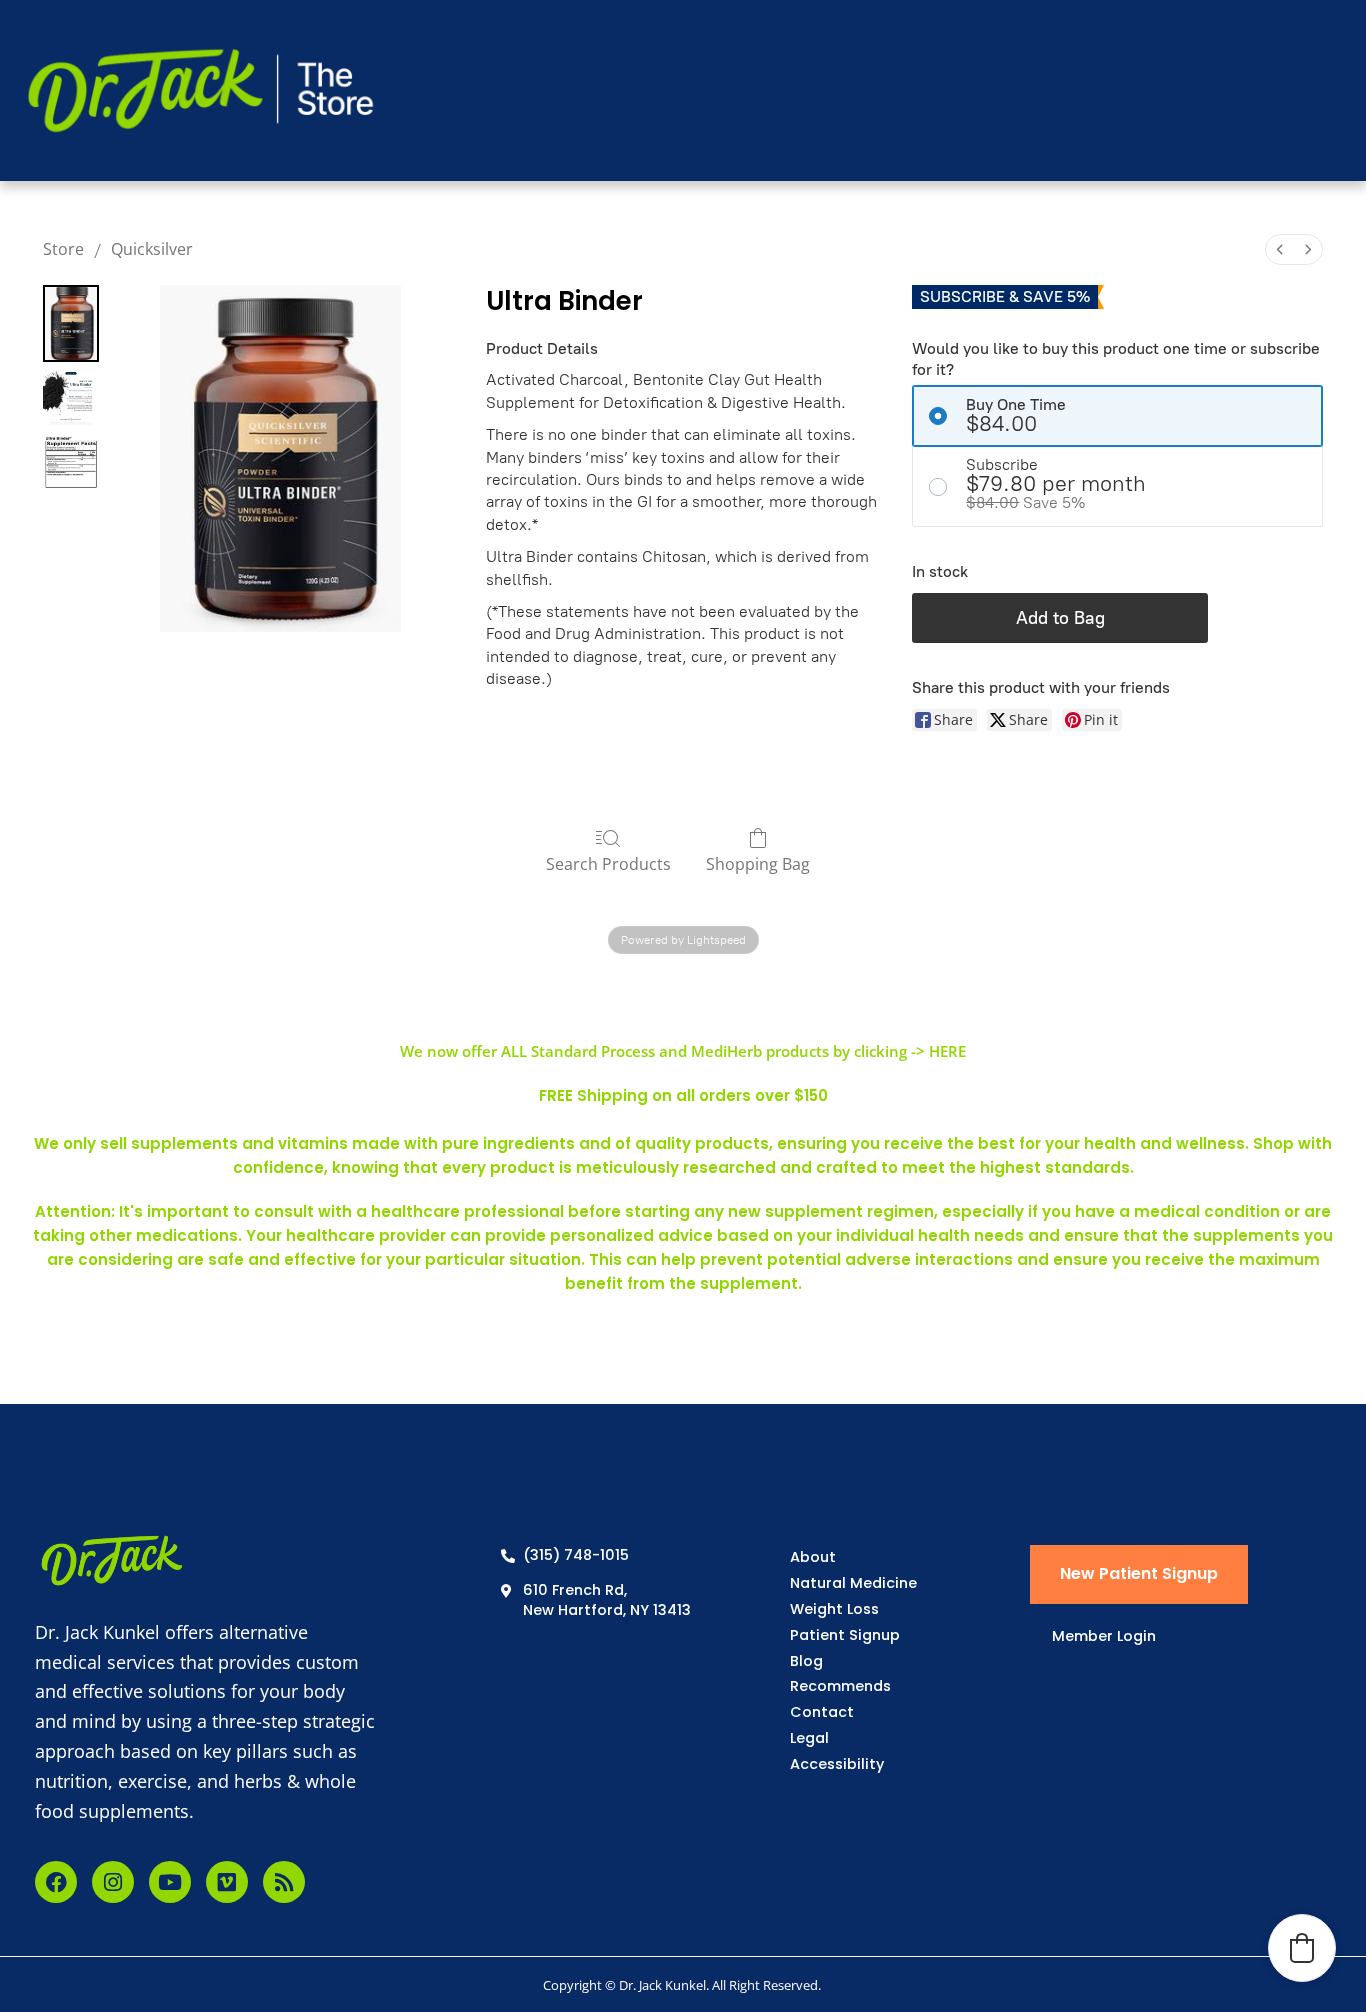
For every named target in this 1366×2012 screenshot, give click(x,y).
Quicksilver (152, 249)
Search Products (608, 863)
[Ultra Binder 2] (71, 462)
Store (63, 249)
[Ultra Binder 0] (71, 323)
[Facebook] (56, 1882)
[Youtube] (170, 1882)
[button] (1302, 1948)
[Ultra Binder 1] (71, 398)
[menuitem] (1280, 249)
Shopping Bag (758, 863)
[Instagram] (113, 1882)
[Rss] (284, 1882)
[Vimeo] (227, 1882)
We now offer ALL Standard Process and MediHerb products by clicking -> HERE (683, 1051)
